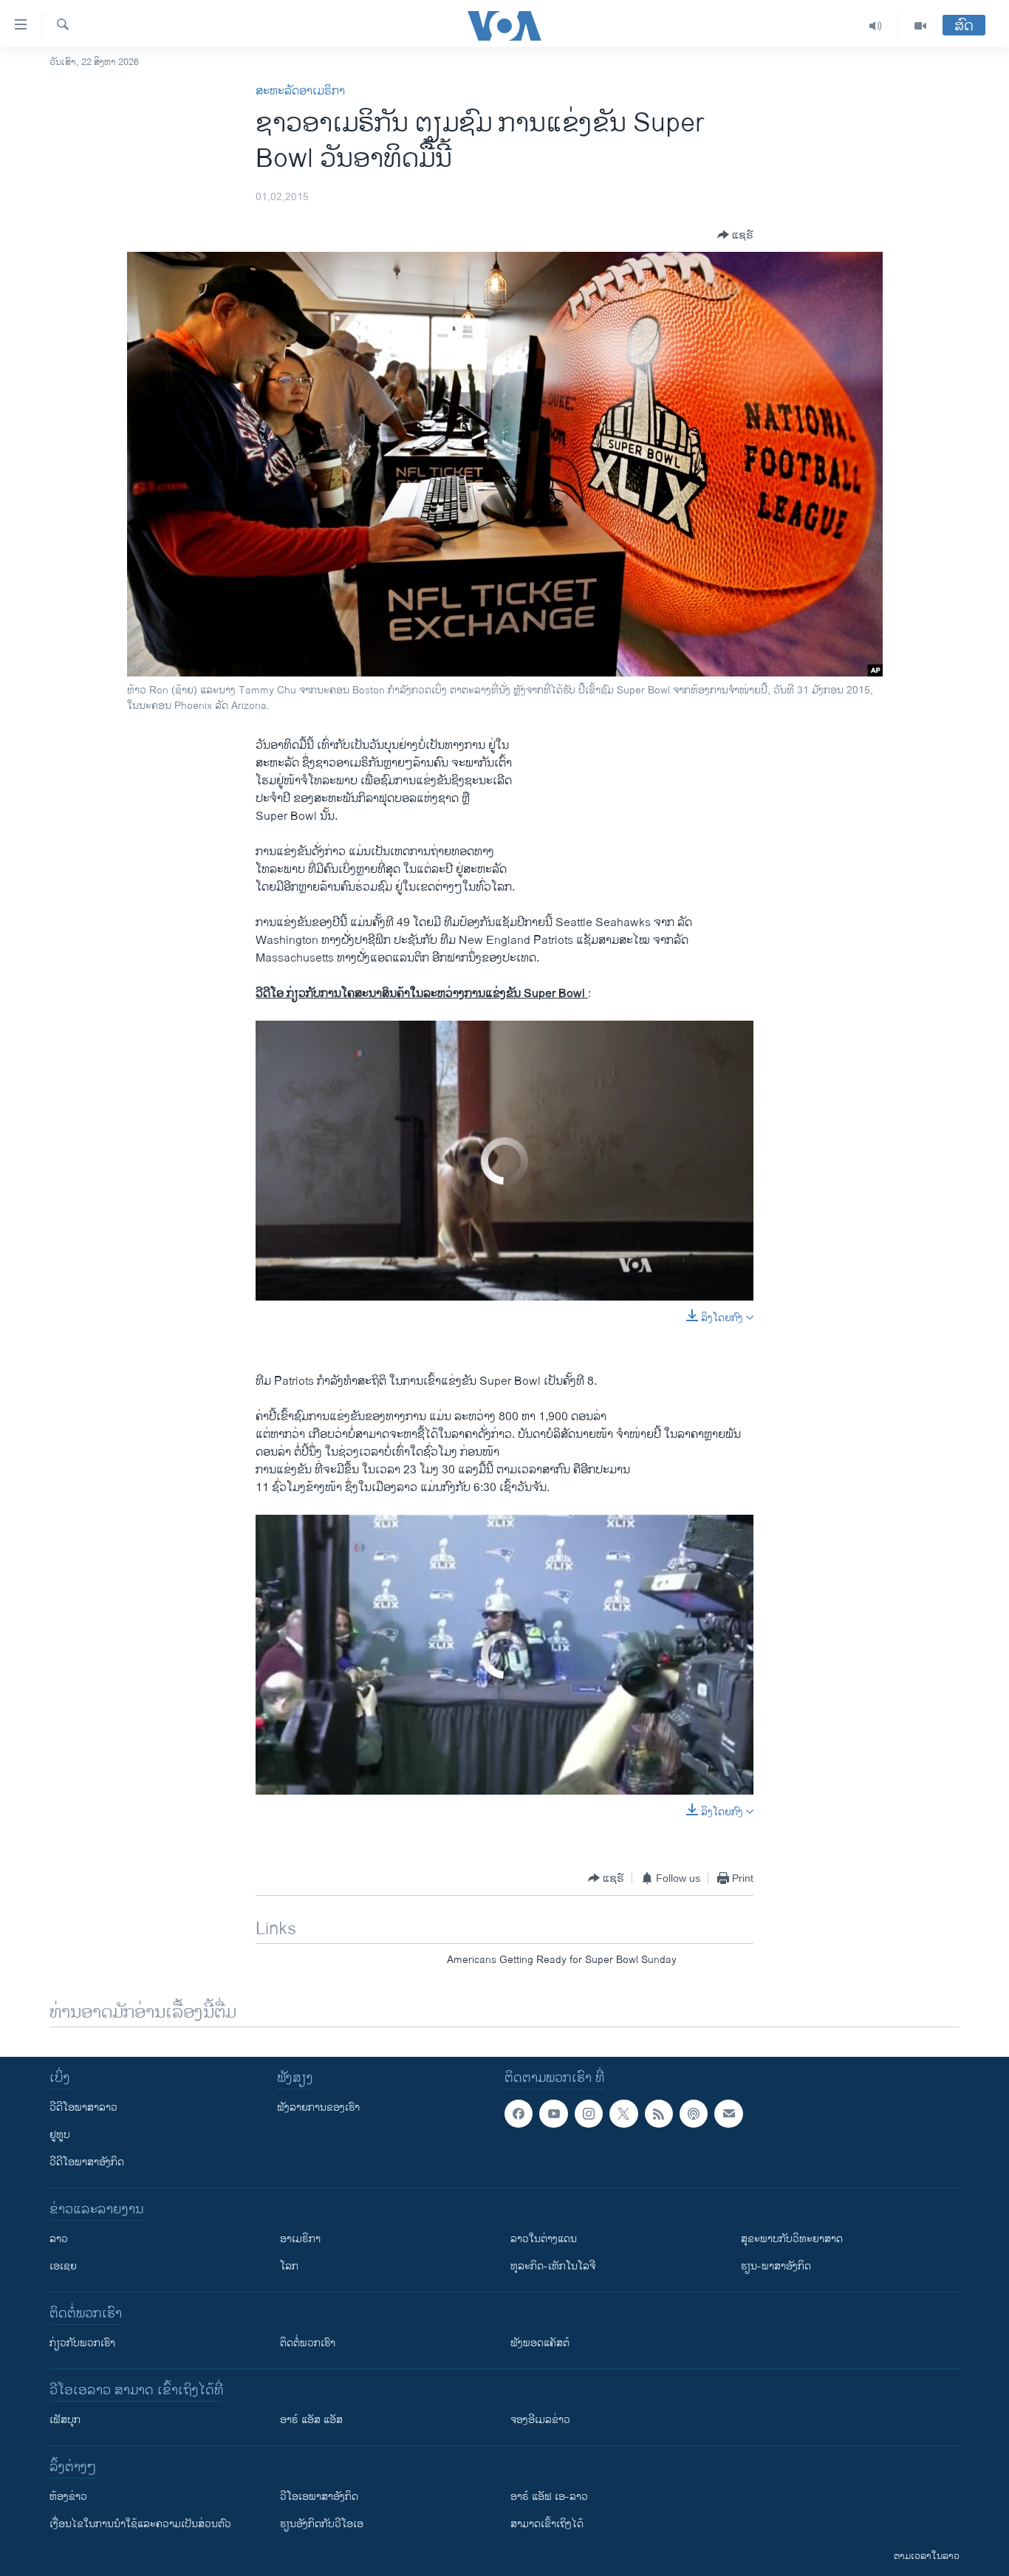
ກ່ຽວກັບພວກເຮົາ (82, 2343)
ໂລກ (289, 2266)
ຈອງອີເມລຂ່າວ (540, 2420)
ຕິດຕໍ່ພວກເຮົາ (308, 2343)
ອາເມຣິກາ (300, 2239)
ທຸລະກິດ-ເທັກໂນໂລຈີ (553, 2266)
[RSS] (659, 2114)
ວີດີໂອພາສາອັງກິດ (87, 2162)
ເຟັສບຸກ (65, 2420)
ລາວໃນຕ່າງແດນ (544, 2239)
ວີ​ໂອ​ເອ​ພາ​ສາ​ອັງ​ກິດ (319, 2497)
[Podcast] (694, 2114)
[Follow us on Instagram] (589, 2114)
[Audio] (876, 26)
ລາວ (59, 2239)
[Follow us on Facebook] (519, 2114)
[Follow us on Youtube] (553, 2114)
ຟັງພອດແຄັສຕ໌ (540, 2343)
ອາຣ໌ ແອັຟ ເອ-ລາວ (549, 2497)
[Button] (735, 235)
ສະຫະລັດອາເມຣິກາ (300, 91)
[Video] (920, 26)
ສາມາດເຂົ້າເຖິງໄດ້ (547, 2524)
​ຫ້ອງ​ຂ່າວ (68, 2497)
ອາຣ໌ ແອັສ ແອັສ (311, 2420)
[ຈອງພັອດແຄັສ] (728, 2114)
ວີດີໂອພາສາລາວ (83, 2107)
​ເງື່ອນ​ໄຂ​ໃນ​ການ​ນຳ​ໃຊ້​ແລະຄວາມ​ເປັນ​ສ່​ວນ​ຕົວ (140, 2524)
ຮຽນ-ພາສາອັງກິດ (776, 2266)
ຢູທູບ (60, 2135)
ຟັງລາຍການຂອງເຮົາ (318, 2107)
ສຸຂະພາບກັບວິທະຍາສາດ (792, 2239)
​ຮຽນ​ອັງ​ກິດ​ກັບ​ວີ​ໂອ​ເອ (322, 2524)
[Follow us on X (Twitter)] (623, 2114)
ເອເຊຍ (63, 2266)
